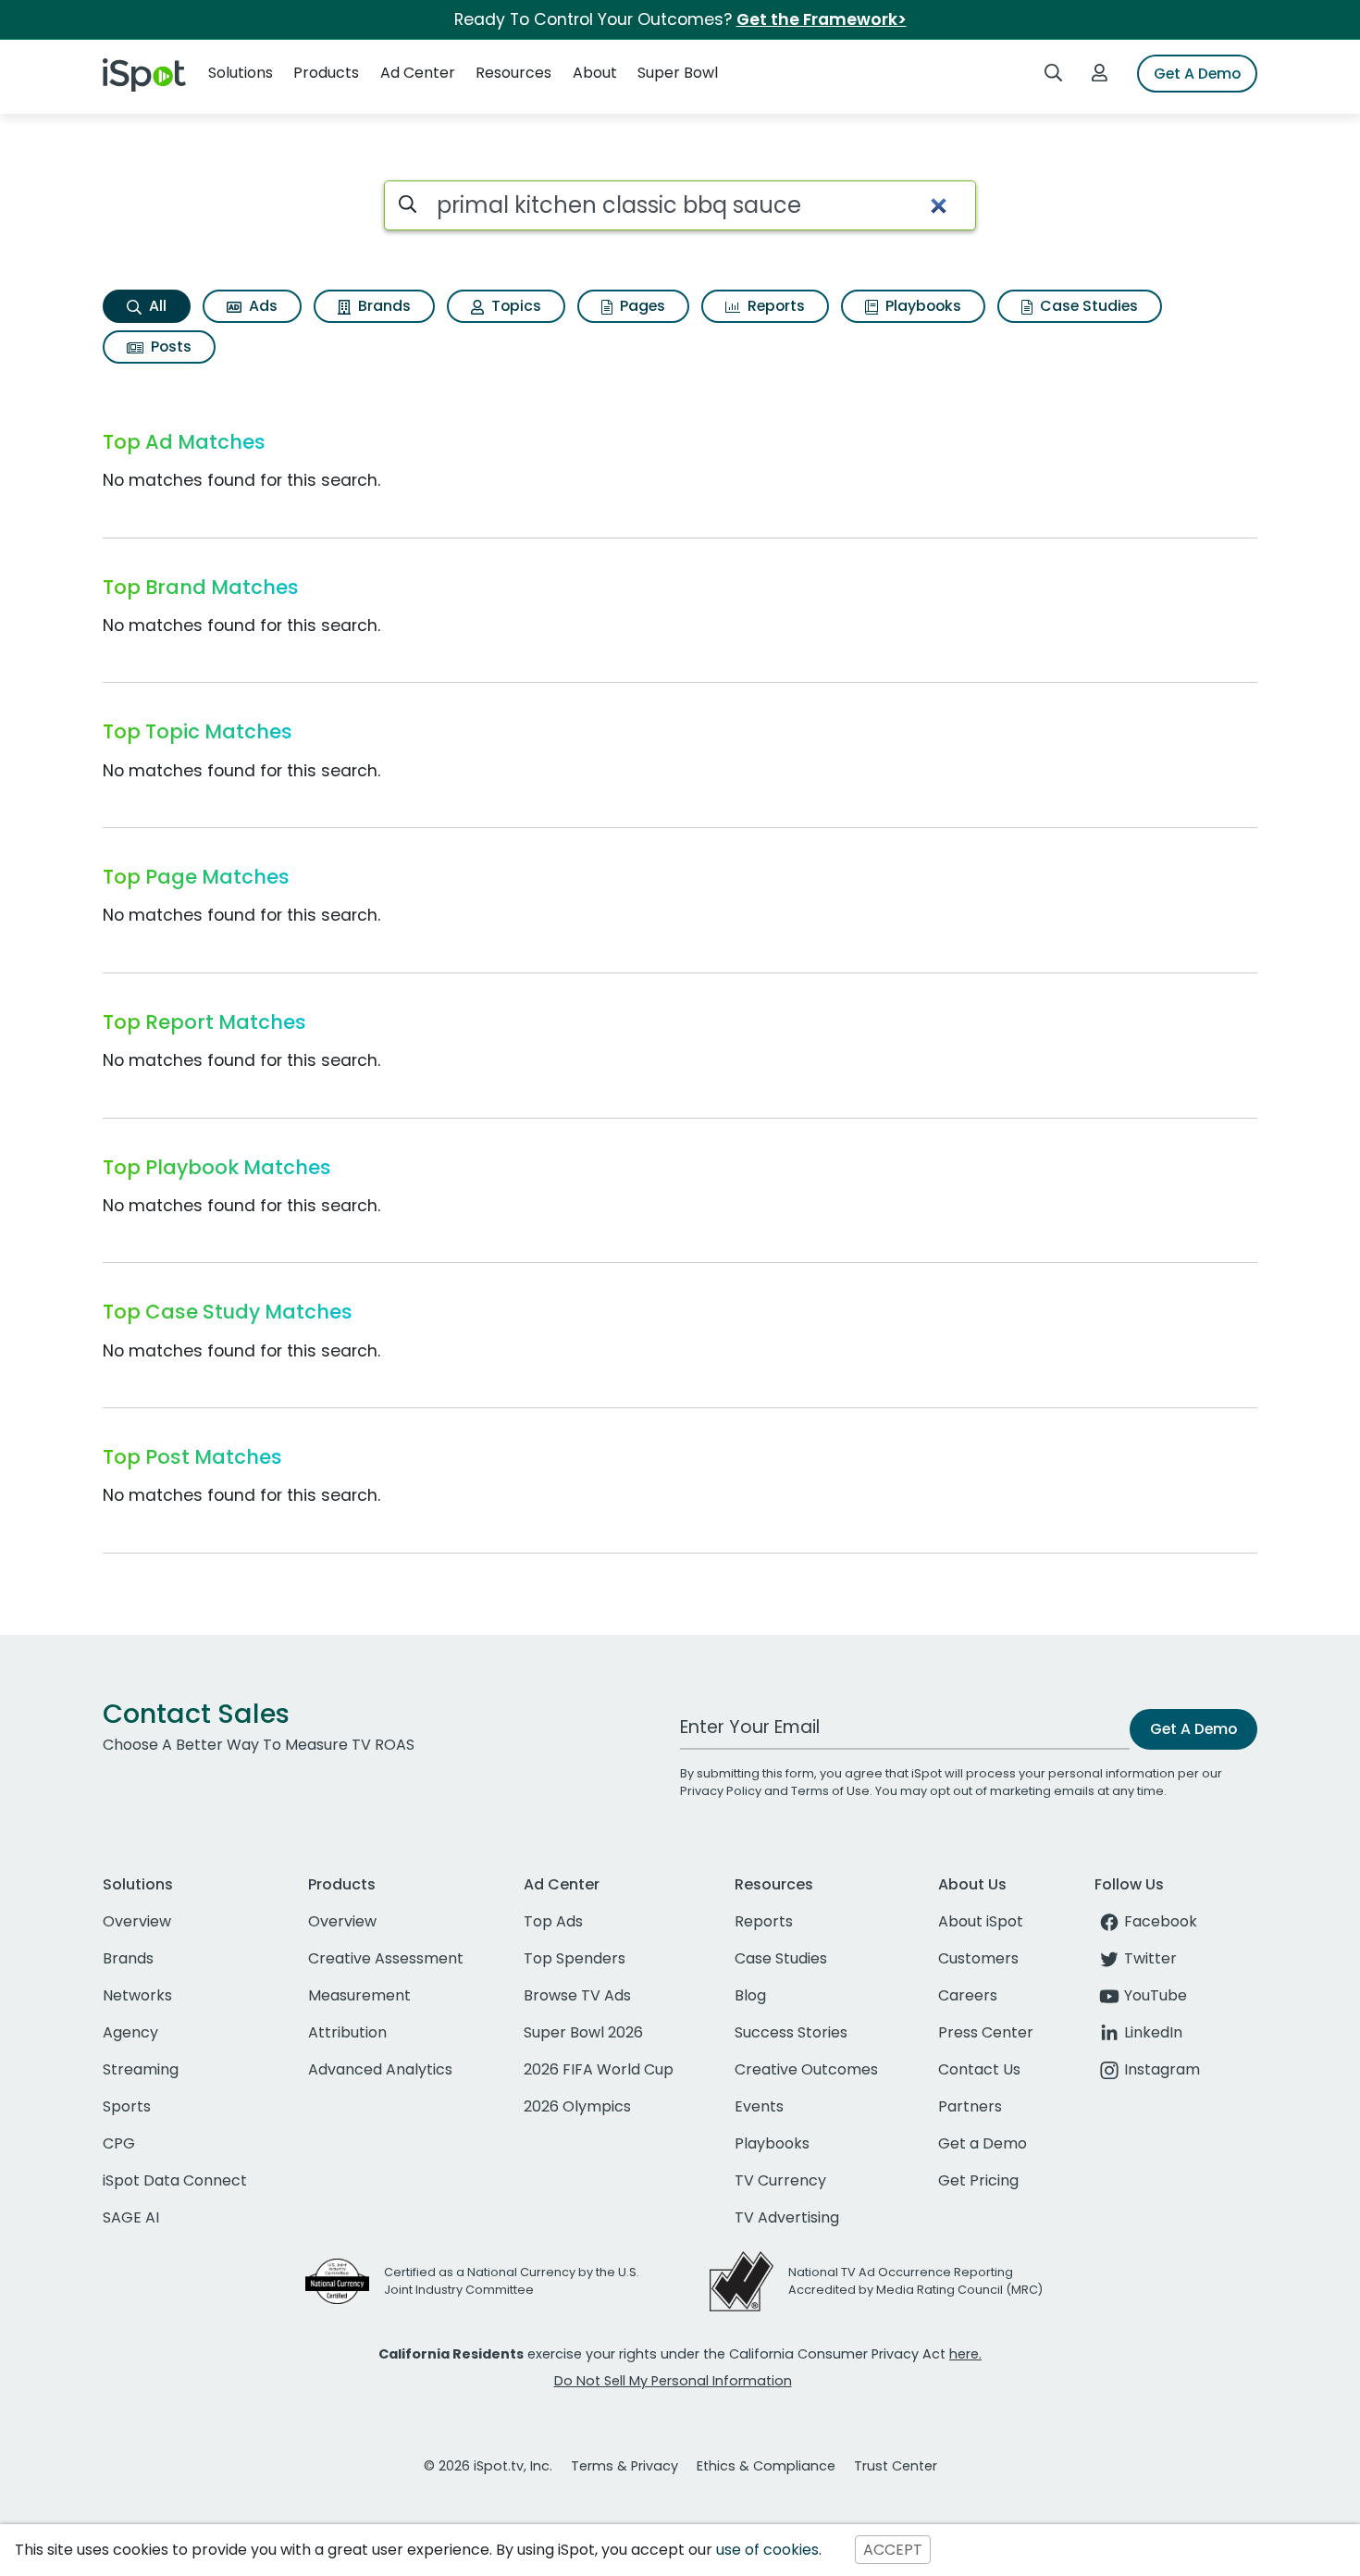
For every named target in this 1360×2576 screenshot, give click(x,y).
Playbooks (921, 306)
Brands (383, 306)
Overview (137, 1921)
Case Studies (1087, 306)
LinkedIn (1153, 2032)
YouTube (1156, 1995)
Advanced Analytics (380, 2069)
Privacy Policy (721, 1791)
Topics (514, 306)
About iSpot (981, 1921)
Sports (127, 2106)
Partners (970, 2106)
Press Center (986, 2032)
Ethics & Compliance (766, 2466)
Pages (641, 306)
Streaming (141, 2069)
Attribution (347, 2032)
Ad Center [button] (418, 73)
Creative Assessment (386, 1958)
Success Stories (791, 2032)
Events (759, 2106)
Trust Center (896, 2466)
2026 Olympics (577, 2106)
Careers (968, 1995)
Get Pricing (978, 2180)
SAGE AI (131, 2217)
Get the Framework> (822, 19)
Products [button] (326, 73)
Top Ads (553, 1921)
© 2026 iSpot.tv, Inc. (488, 2466)
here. (965, 2354)
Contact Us (979, 2069)
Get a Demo (983, 2143)
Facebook (1161, 1921)
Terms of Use (830, 1791)
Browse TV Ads (577, 1995)
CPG (119, 2143)
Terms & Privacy (624, 2466)
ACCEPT (893, 2550)
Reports (774, 306)
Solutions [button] (241, 73)
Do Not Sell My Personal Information (673, 2381)
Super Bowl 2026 (583, 2032)
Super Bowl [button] (678, 73)
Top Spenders (575, 1958)
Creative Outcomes (806, 2069)
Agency (130, 2032)
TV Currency (780, 2180)
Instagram (1162, 2069)
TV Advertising (787, 2217)
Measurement (359, 1995)
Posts (169, 347)
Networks (137, 1995)
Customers (978, 1958)
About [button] (595, 73)
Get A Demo (1197, 74)
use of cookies (767, 2550)
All (156, 306)
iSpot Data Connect (175, 2180)
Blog (750, 1995)
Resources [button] (513, 73)
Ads (261, 306)
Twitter (1150, 1958)
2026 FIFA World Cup (599, 2069)
